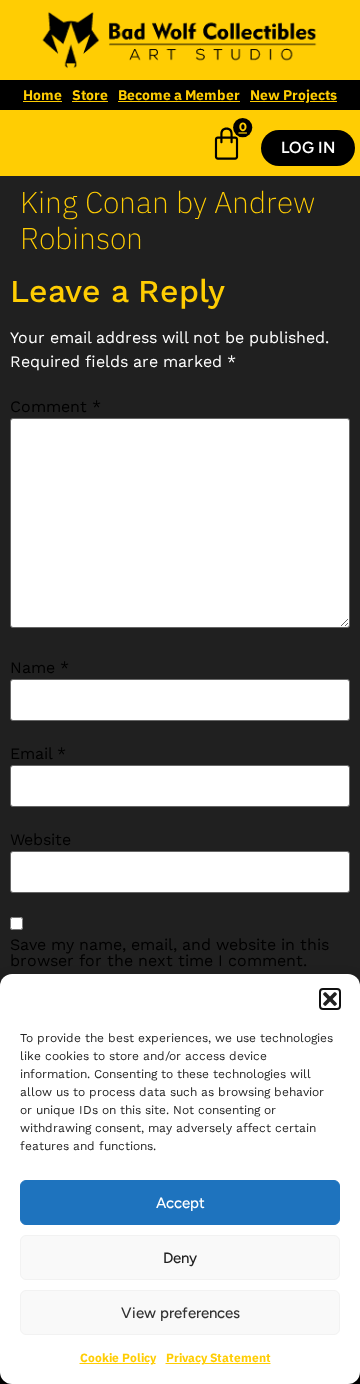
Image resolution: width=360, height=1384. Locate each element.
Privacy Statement (218, 1357)
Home (42, 95)
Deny (180, 1258)
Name (39, 668)
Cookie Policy (118, 1357)
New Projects (293, 95)
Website (40, 840)
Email (38, 754)
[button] (330, 999)
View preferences (180, 1313)
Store (90, 95)
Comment (55, 407)
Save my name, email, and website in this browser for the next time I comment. (169, 953)
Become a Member (179, 95)
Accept (180, 1203)
